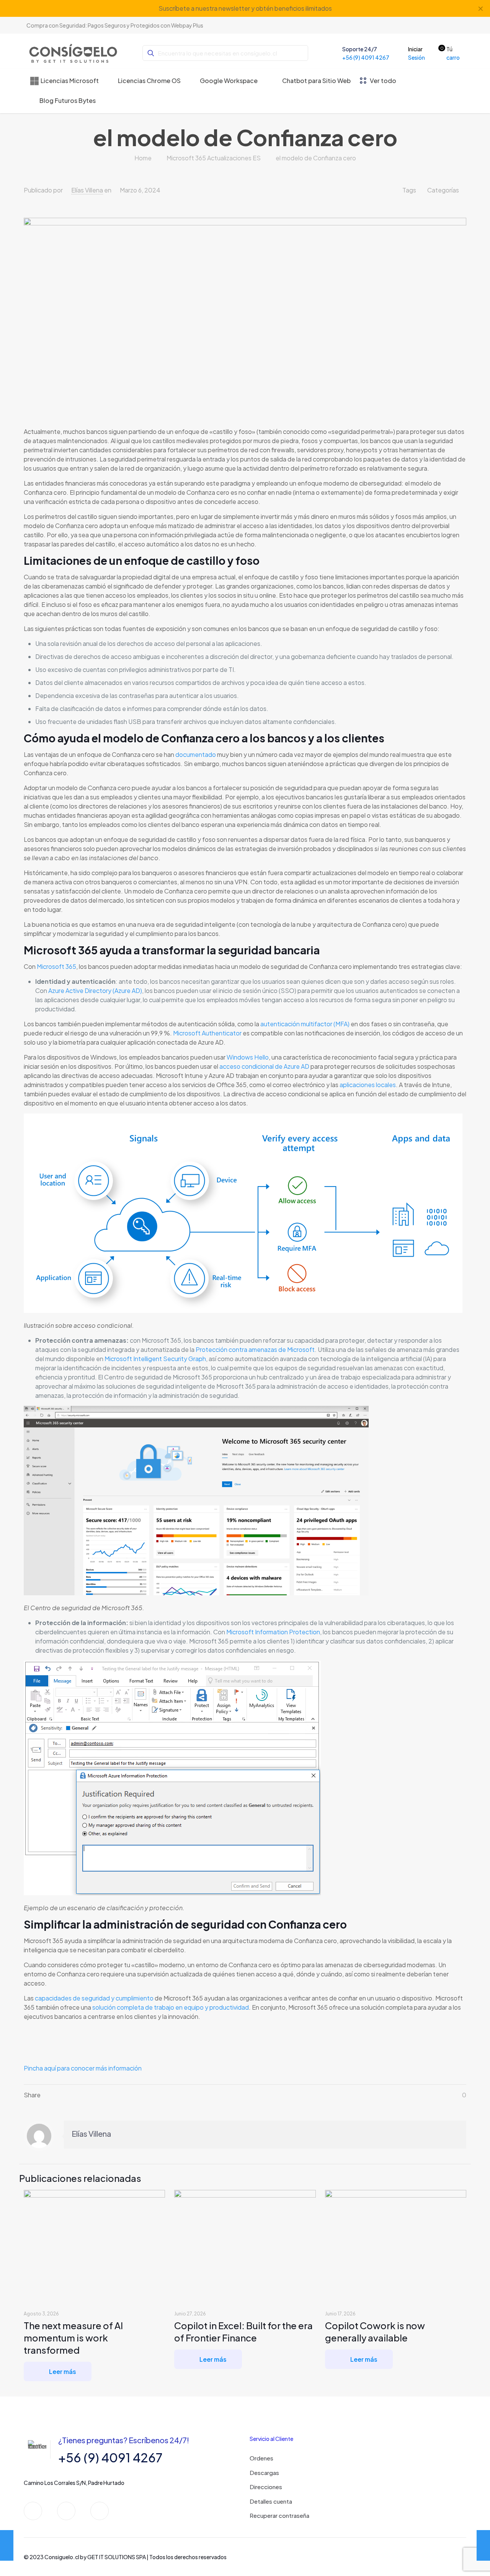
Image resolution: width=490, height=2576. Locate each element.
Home (143, 158)
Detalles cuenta (271, 2501)
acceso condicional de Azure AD (264, 1066)
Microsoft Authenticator (207, 1033)
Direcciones (266, 2487)
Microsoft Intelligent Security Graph (155, 1359)
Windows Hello (248, 1057)
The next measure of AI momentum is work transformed (73, 2338)
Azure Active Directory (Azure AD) (95, 990)
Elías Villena (87, 190)
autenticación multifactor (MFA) (305, 1024)
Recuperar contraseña (279, 2515)
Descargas (264, 2472)
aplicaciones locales (368, 1085)
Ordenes (261, 2458)
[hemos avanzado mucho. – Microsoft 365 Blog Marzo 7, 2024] (483, 2545)
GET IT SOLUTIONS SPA (117, 2557)
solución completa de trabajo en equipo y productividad (171, 2007)
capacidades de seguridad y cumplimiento (94, 1998)
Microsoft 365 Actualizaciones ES (214, 158)
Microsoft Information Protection (273, 1632)
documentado (196, 754)
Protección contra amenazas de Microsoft (255, 1349)
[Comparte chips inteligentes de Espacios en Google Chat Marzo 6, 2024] (7, 2545)
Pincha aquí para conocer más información (83, 2068)
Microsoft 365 (56, 966)
